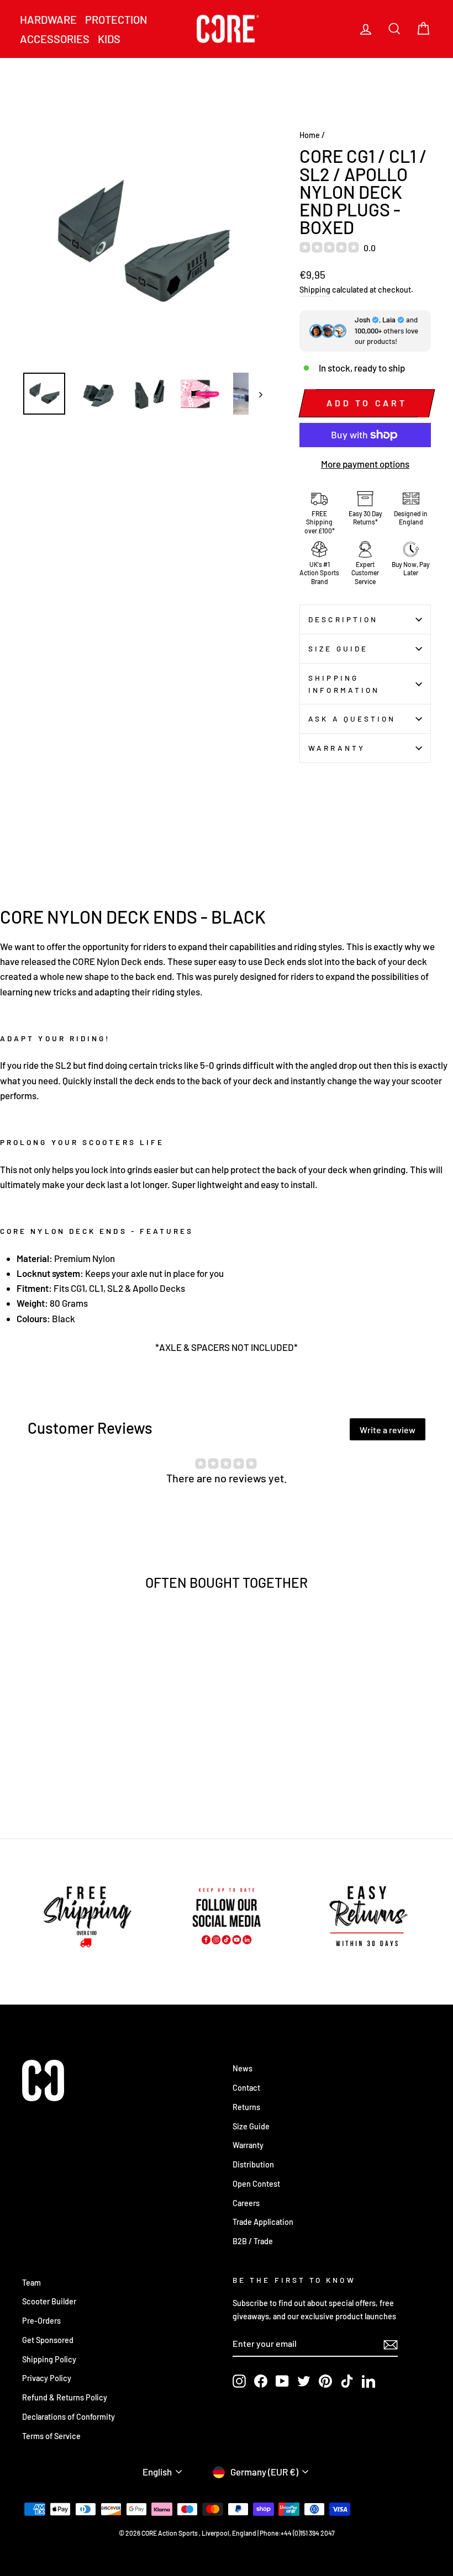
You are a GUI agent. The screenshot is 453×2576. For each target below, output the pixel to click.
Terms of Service (51, 2436)
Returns (246, 2107)
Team (31, 2283)
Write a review (388, 1430)
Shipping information (344, 684)
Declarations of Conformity (69, 2417)
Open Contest (256, 2184)
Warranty (337, 748)
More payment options (365, 464)
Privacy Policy (47, 2378)
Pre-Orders (41, 2321)
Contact (246, 2088)
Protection (116, 19)
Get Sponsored (48, 2340)
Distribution (253, 2164)
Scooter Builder (49, 2301)
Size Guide (338, 648)
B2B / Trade (253, 2241)
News (243, 2068)
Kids (109, 39)
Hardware (48, 19)
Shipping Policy (49, 2359)
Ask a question (352, 719)
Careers (246, 2203)
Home (310, 135)
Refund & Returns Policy (65, 2397)
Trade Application (263, 2222)
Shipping (315, 290)
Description (343, 619)
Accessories (55, 39)
